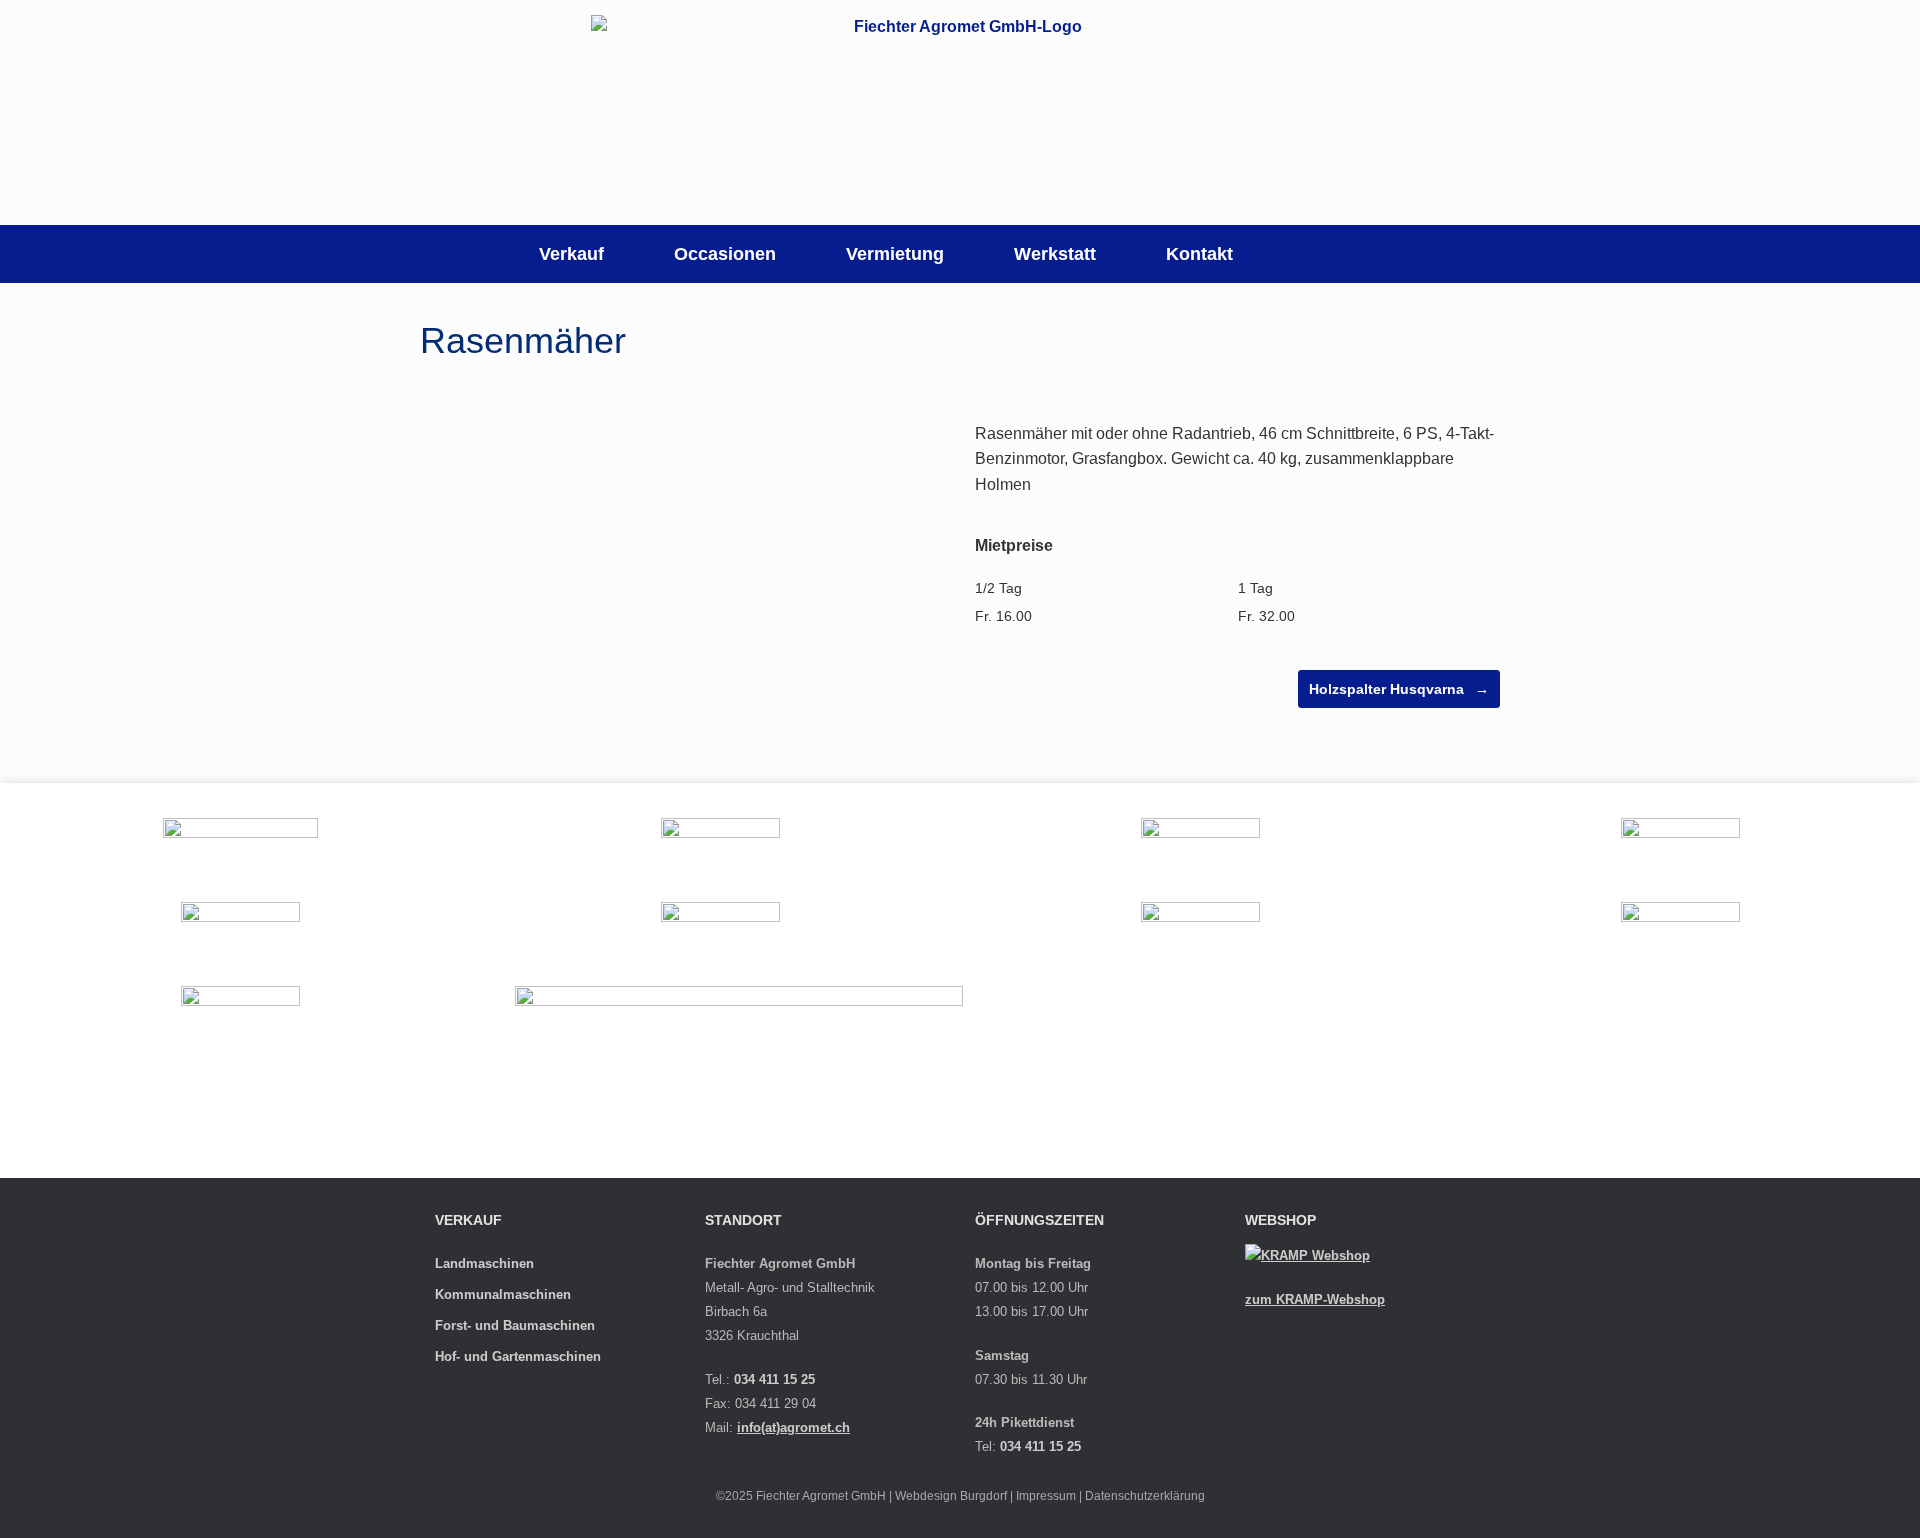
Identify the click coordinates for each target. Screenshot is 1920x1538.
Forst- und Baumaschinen (515, 1325)
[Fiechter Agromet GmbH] (960, 112)
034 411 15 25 (774, 1379)
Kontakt (1199, 254)
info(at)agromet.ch (793, 1427)
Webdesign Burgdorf (951, 1496)
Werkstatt (1055, 254)
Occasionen (725, 254)
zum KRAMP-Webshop (1315, 1299)
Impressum (1046, 1496)
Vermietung (895, 254)
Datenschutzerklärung (1145, 1496)
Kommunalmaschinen (503, 1294)
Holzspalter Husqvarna (1399, 689)
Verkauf (571, 254)
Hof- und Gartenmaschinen (518, 1356)
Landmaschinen (484, 1263)
